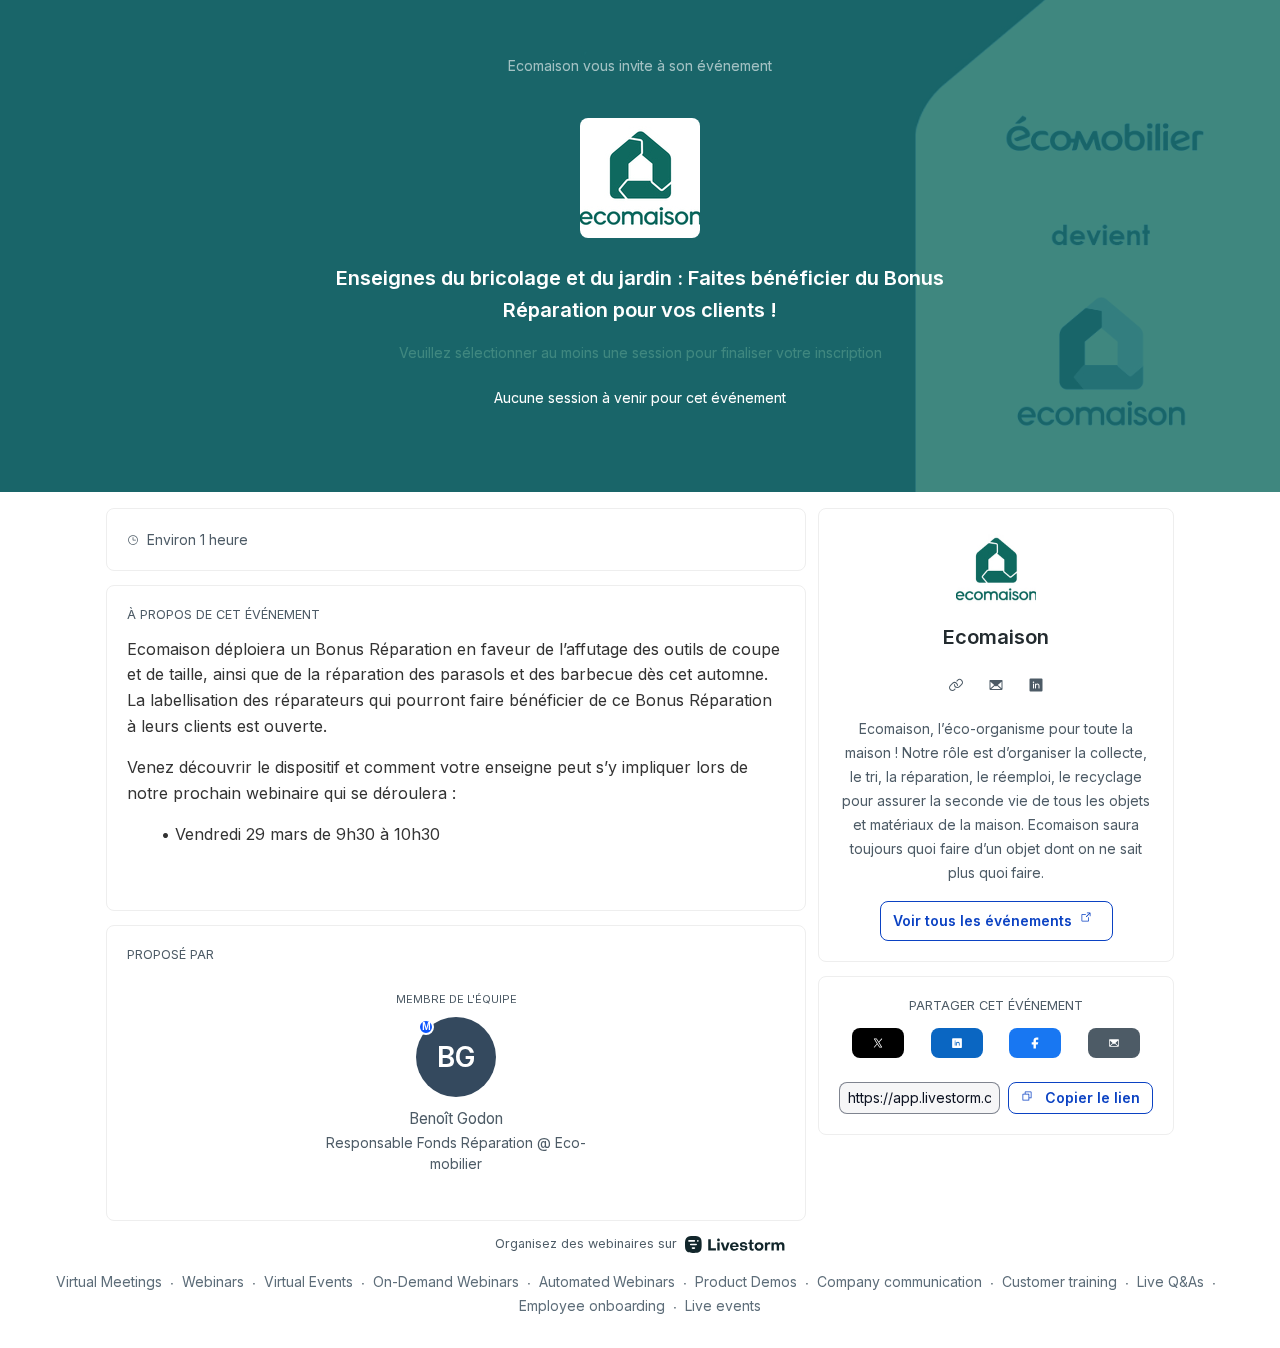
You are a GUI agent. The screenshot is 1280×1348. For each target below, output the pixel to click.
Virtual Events (308, 1281)
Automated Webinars (607, 1281)
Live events (723, 1305)
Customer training (1059, 1281)
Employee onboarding (592, 1305)
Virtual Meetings (109, 1281)
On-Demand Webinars (446, 1281)
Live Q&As (1170, 1281)
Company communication (899, 1281)
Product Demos (746, 1281)
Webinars (213, 1281)
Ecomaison (996, 637)
